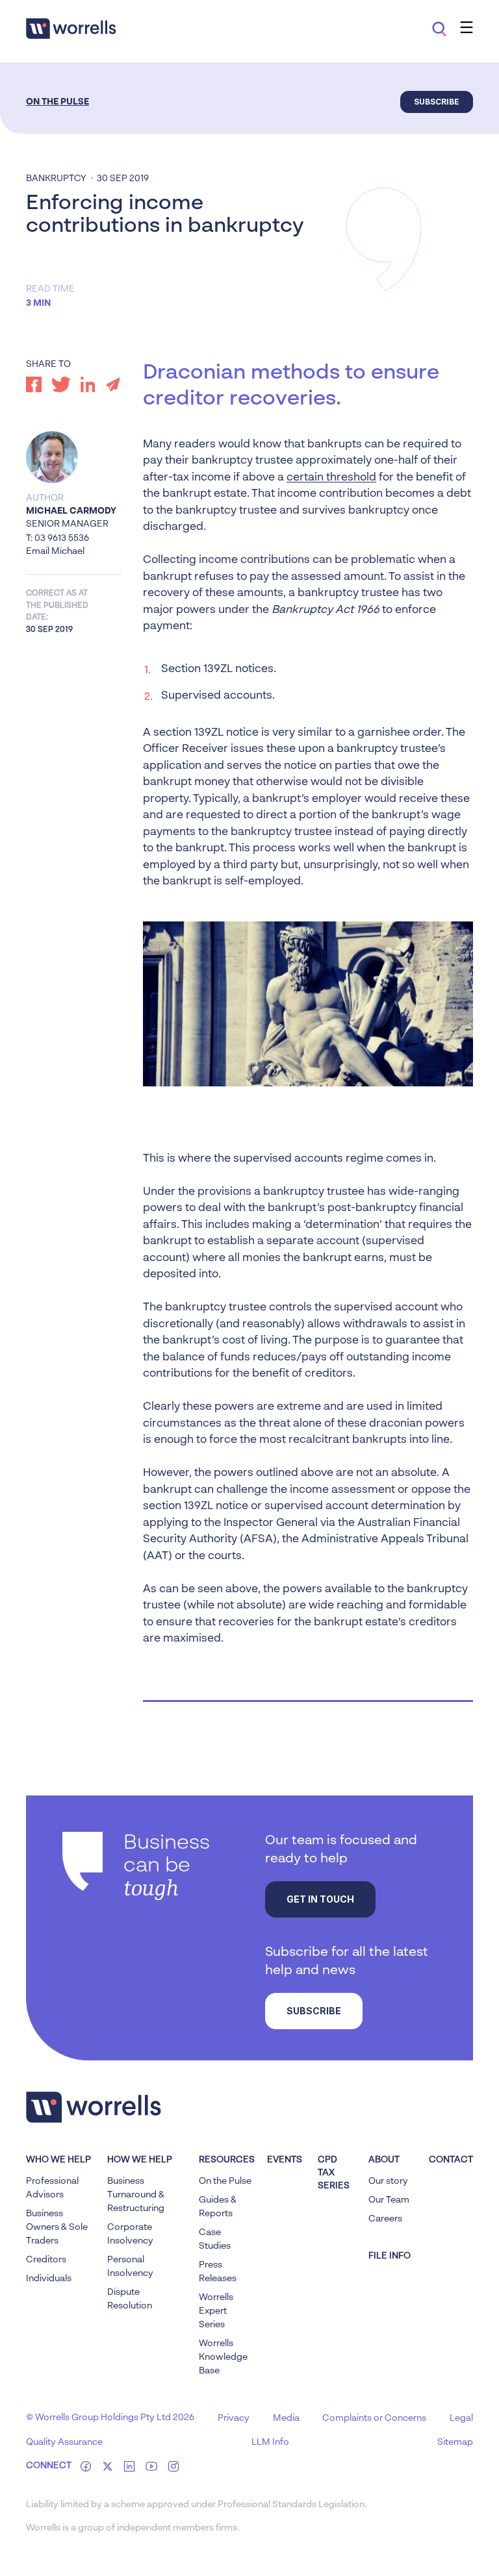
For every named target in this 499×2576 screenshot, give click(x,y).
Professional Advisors (52, 2188)
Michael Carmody (71, 511)
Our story (388, 2181)
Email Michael (55, 551)
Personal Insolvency (130, 2267)
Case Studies (215, 2239)
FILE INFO (390, 2256)
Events (285, 2160)
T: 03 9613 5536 (58, 538)
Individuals (49, 2279)
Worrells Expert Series (216, 2311)
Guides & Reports (218, 2207)
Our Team (389, 2200)
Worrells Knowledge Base (223, 2357)
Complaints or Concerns (374, 2418)
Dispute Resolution (130, 2299)
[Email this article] (113, 384)
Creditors (46, 2260)
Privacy (234, 2418)
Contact (451, 2160)
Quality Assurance (64, 2442)
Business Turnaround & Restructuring (136, 2195)
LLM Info (270, 2442)
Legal (461, 2418)
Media (286, 2418)
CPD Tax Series (334, 2173)
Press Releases (218, 2272)
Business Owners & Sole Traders (57, 2227)
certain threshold (331, 478)
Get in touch (320, 1899)
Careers (385, 2219)
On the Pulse (58, 102)
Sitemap (455, 2442)
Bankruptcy (56, 179)
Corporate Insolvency (130, 2234)
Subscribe (437, 102)
